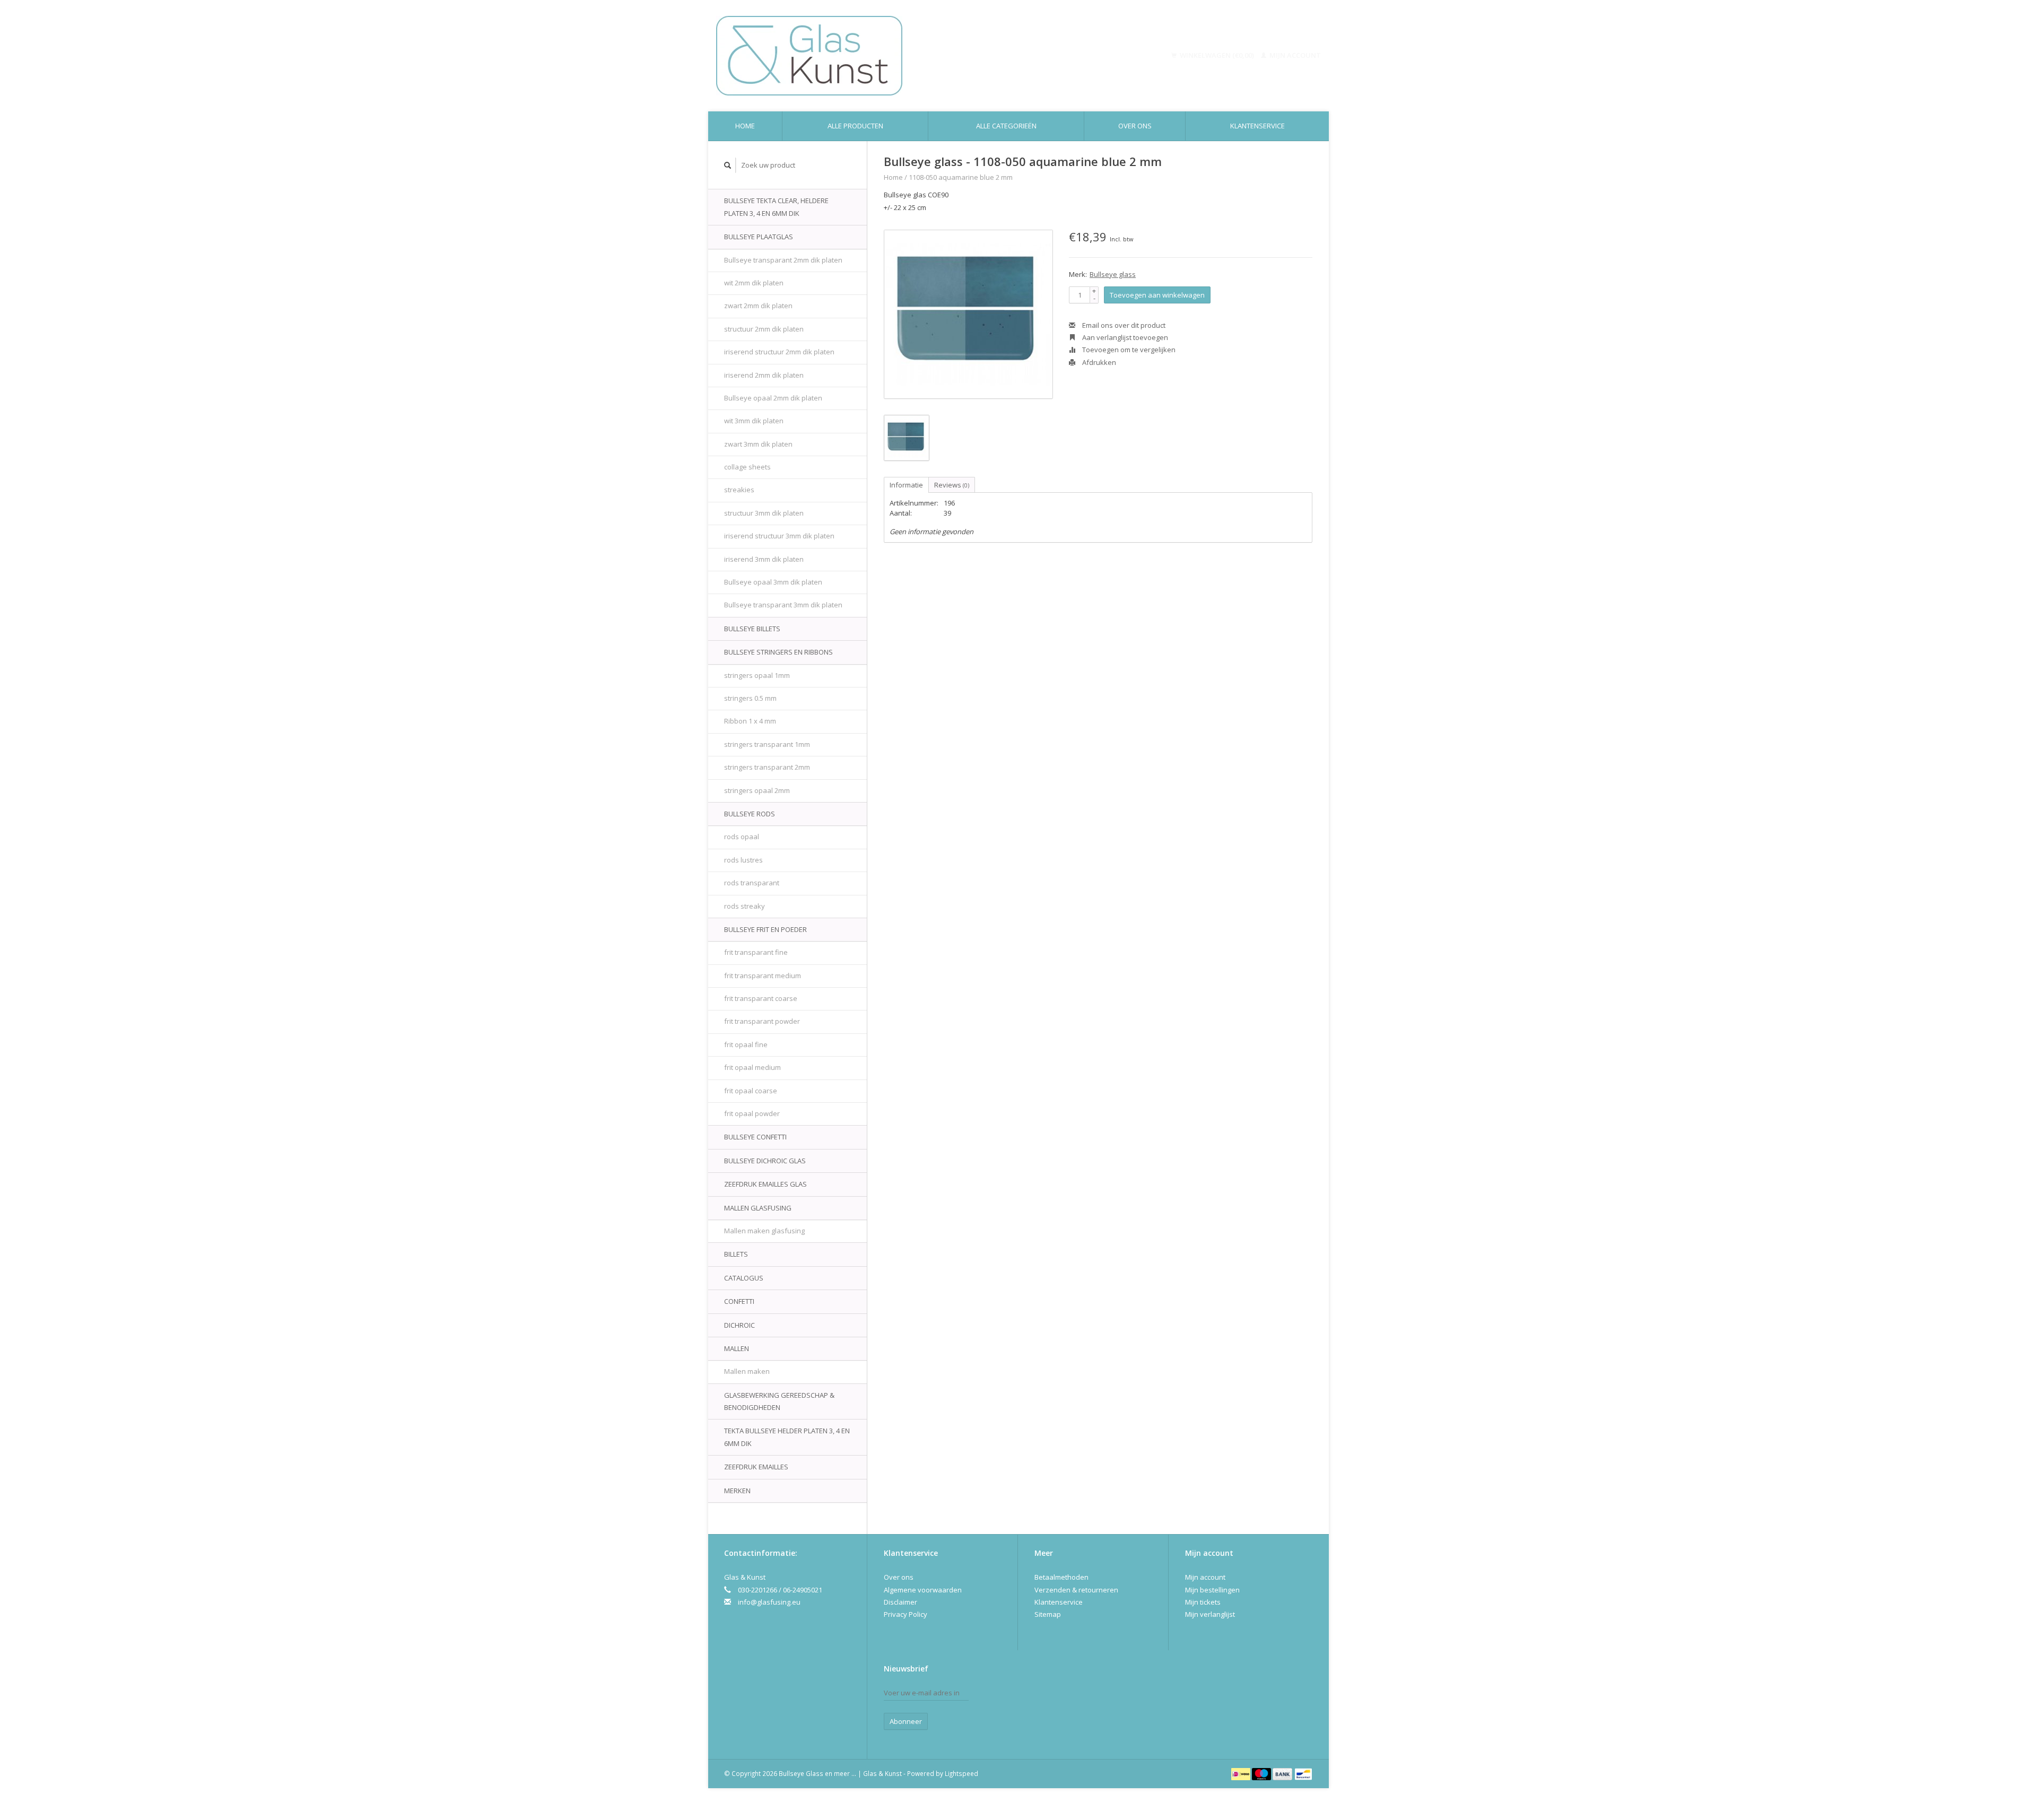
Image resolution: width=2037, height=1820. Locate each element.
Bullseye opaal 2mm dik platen (773, 398)
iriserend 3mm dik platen (764, 559)
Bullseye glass (1113, 274)
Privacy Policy (906, 1614)
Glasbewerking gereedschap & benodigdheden (779, 1401)
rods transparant (752, 883)
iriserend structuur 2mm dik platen (779, 352)
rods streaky (745, 906)
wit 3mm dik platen (754, 421)
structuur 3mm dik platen (764, 513)
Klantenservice (1257, 126)
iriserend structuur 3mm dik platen (779, 536)
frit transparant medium (763, 976)
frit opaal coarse (751, 1091)
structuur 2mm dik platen (764, 329)
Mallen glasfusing (758, 1208)
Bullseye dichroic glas (765, 1161)
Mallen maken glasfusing (764, 1231)
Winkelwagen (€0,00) (1217, 55)
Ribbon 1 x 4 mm (750, 721)
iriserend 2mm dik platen (764, 375)
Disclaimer (900, 1602)
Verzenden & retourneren (1076, 1590)
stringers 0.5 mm (750, 698)
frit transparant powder (762, 1021)
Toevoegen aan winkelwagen (1157, 295)
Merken (737, 1491)
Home (745, 126)
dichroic (739, 1325)
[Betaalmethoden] (1242, 1773)
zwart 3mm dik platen (758, 444)
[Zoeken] (728, 165)
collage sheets (747, 467)
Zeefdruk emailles (756, 1467)
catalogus (744, 1278)
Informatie (906, 485)
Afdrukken (1098, 362)
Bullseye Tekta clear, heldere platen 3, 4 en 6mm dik (776, 207)
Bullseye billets (752, 629)
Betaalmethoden (1061, 1577)
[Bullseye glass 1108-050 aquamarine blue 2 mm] (968, 314)
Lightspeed (961, 1773)
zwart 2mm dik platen (758, 306)
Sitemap (1048, 1614)
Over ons (1135, 126)
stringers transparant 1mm (767, 744)
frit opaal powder (752, 1113)
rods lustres (743, 860)
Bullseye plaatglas (759, 237)
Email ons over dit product (1123, 325)
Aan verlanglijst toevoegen (1124, 337)
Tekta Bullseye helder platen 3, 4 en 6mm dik (787, 1437)
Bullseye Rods (750, 814)
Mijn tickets (1203, 1602)
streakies (739, 490)
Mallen (737, 1348)
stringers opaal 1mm (757, 675)
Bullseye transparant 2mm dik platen (783, 260)
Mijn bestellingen (1212, 1590)
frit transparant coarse (761, 998)
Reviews (952, 485)
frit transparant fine (756, 952)
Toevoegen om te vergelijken (1128, 350)
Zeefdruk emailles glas (765, 1184)
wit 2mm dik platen (754, 283)
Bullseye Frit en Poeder (765, 929)
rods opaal (742, 837)
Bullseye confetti (755, 1137)
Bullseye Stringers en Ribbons (778, 652)
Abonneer (906, 1721)
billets (736, 1254)
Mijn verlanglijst (1210, 1614)
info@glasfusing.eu (769, 1602)
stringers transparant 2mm (767, 767)
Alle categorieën (1006, 126)
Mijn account (1294, 55)
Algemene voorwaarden (923, 1590)
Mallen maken (747, 1371)
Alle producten (855, 126)
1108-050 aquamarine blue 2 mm (961, 177)
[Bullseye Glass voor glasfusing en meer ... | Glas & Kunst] (884, 56)
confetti (739, 1301)
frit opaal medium (752, 1067)
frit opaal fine (746, 1044)
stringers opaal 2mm (757, 790)
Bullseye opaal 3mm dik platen (773, 582)
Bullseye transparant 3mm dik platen (783, 605)
